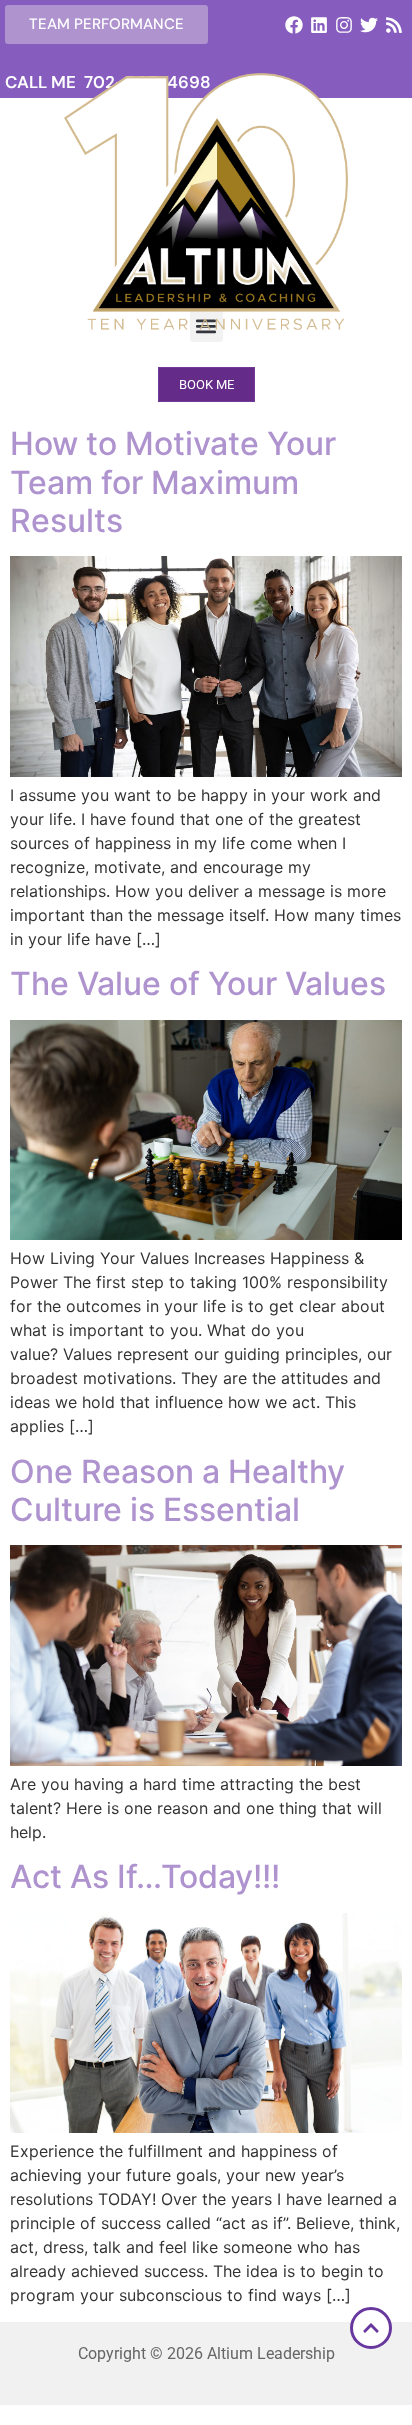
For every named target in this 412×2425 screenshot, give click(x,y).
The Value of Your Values (198, 983)
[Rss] (394, 24)
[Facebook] (293, 24)
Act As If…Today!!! (145, 1876)
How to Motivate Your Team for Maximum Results (173, 482)
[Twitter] (369, 24)
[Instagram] (343, 24)
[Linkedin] (318, 24)
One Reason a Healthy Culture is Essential (177, 1490)
